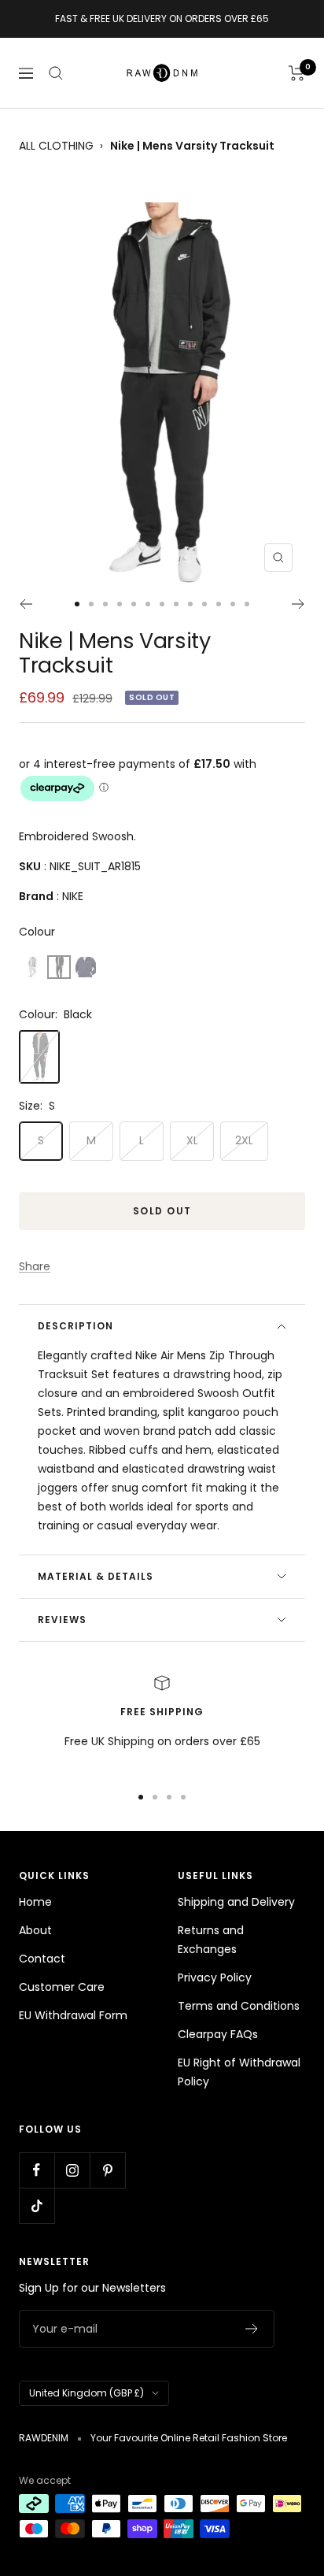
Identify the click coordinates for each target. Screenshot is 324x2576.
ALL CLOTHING (56, 146)
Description (75, 1326)
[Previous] (26, 604)
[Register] (252, 2329)
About (35, 1930)
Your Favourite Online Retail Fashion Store (189, 2438)
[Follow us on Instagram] (72, 2170)
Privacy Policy (215, 1977)
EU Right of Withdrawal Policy (239, 2072)
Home (35, 1902)
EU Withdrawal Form (73, 2015)
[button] (32, 967)
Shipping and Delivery (236, 1902)
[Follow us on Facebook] (37, 2170)
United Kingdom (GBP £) (87, 2393)
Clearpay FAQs (218, 2034)
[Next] (298, 604)
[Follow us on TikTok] (37, 2205)
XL (192, 1140)
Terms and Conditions (239, 2006)
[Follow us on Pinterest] (107, 2170)
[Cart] (297, 73)
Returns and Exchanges (211, 1940)
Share (35, 1266)
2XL (244, 1140)
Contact (42, 1959)
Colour (37, 932)
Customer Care (62, 1987)
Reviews (62, 1620)
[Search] (56, 73)
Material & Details (96, 1576)
